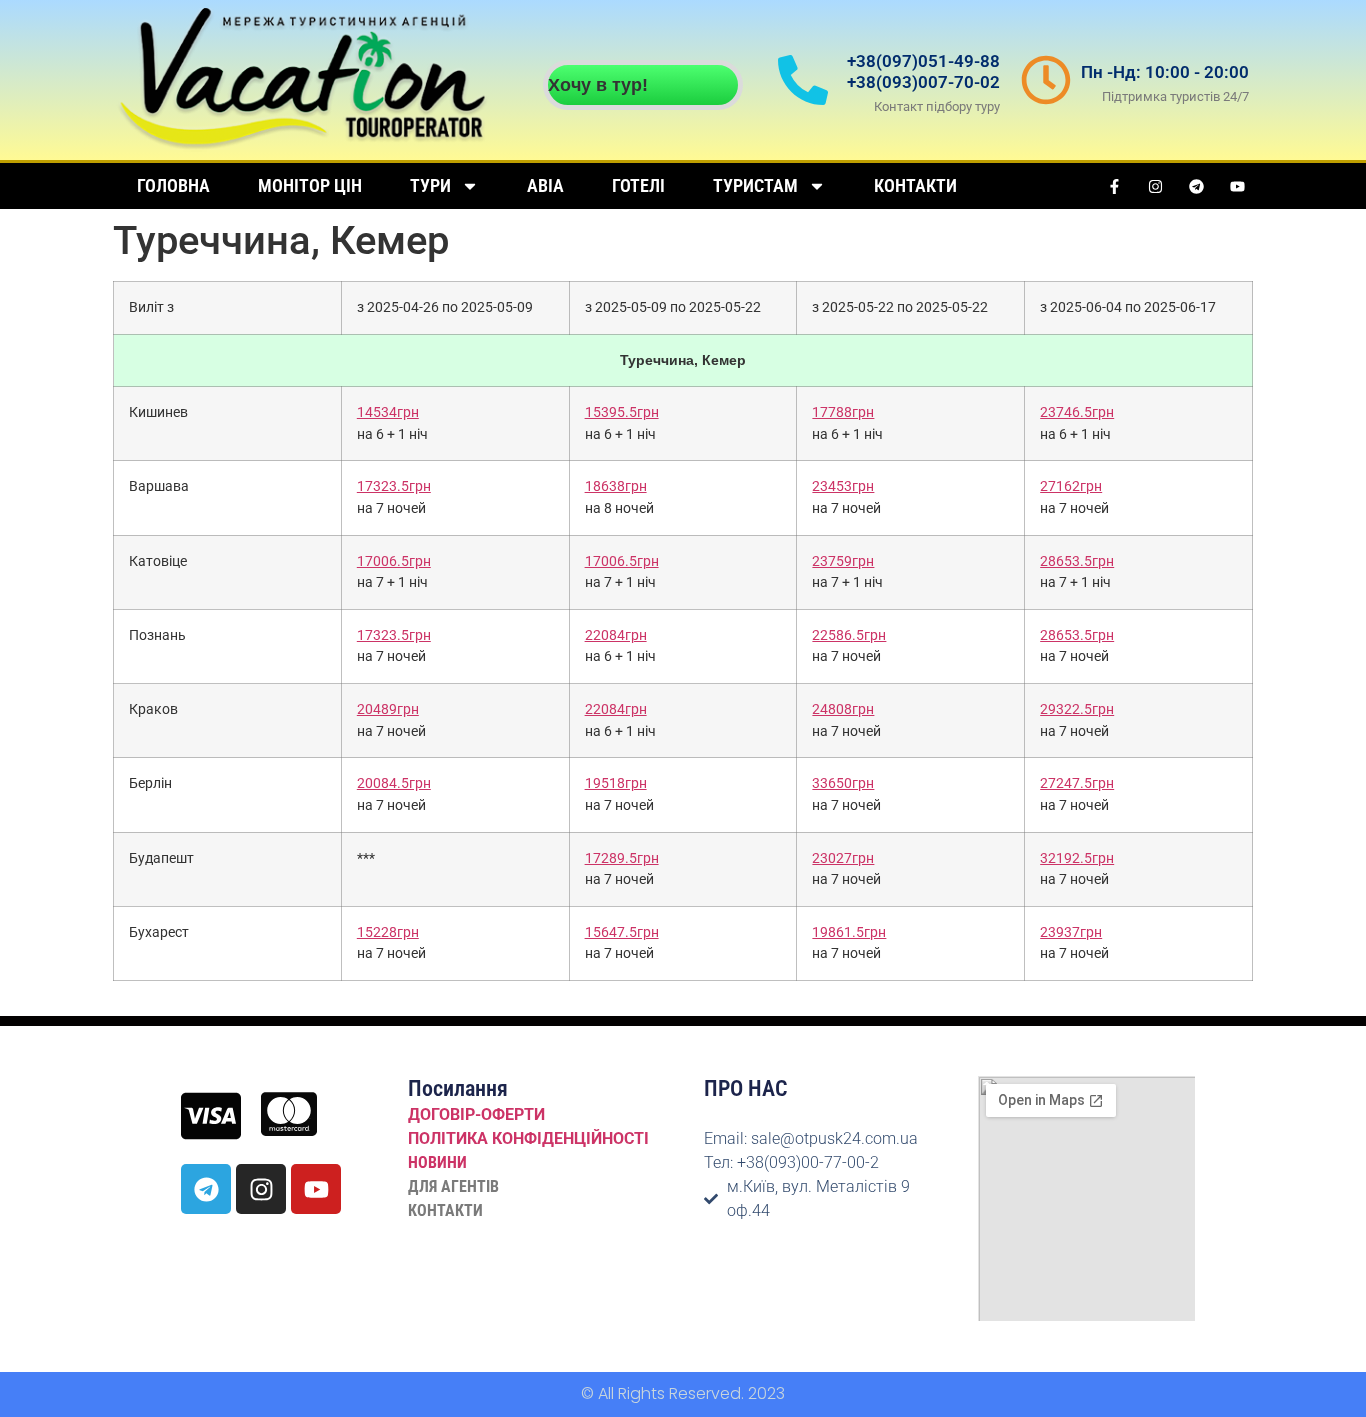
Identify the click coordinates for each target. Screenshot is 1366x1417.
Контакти (915, 185)
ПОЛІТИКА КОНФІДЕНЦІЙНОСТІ (528, 1138)
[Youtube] (1238, 186)
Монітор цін (310, 185)
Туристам (755, 185)
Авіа (545, 185)
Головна (173, 185)
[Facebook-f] (1115, 186)
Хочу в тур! (598, 85)
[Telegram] (1197, 186)
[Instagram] (1156, 186)
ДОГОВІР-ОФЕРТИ (476, 1114)
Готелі (638, 185)
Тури (430, 185)
